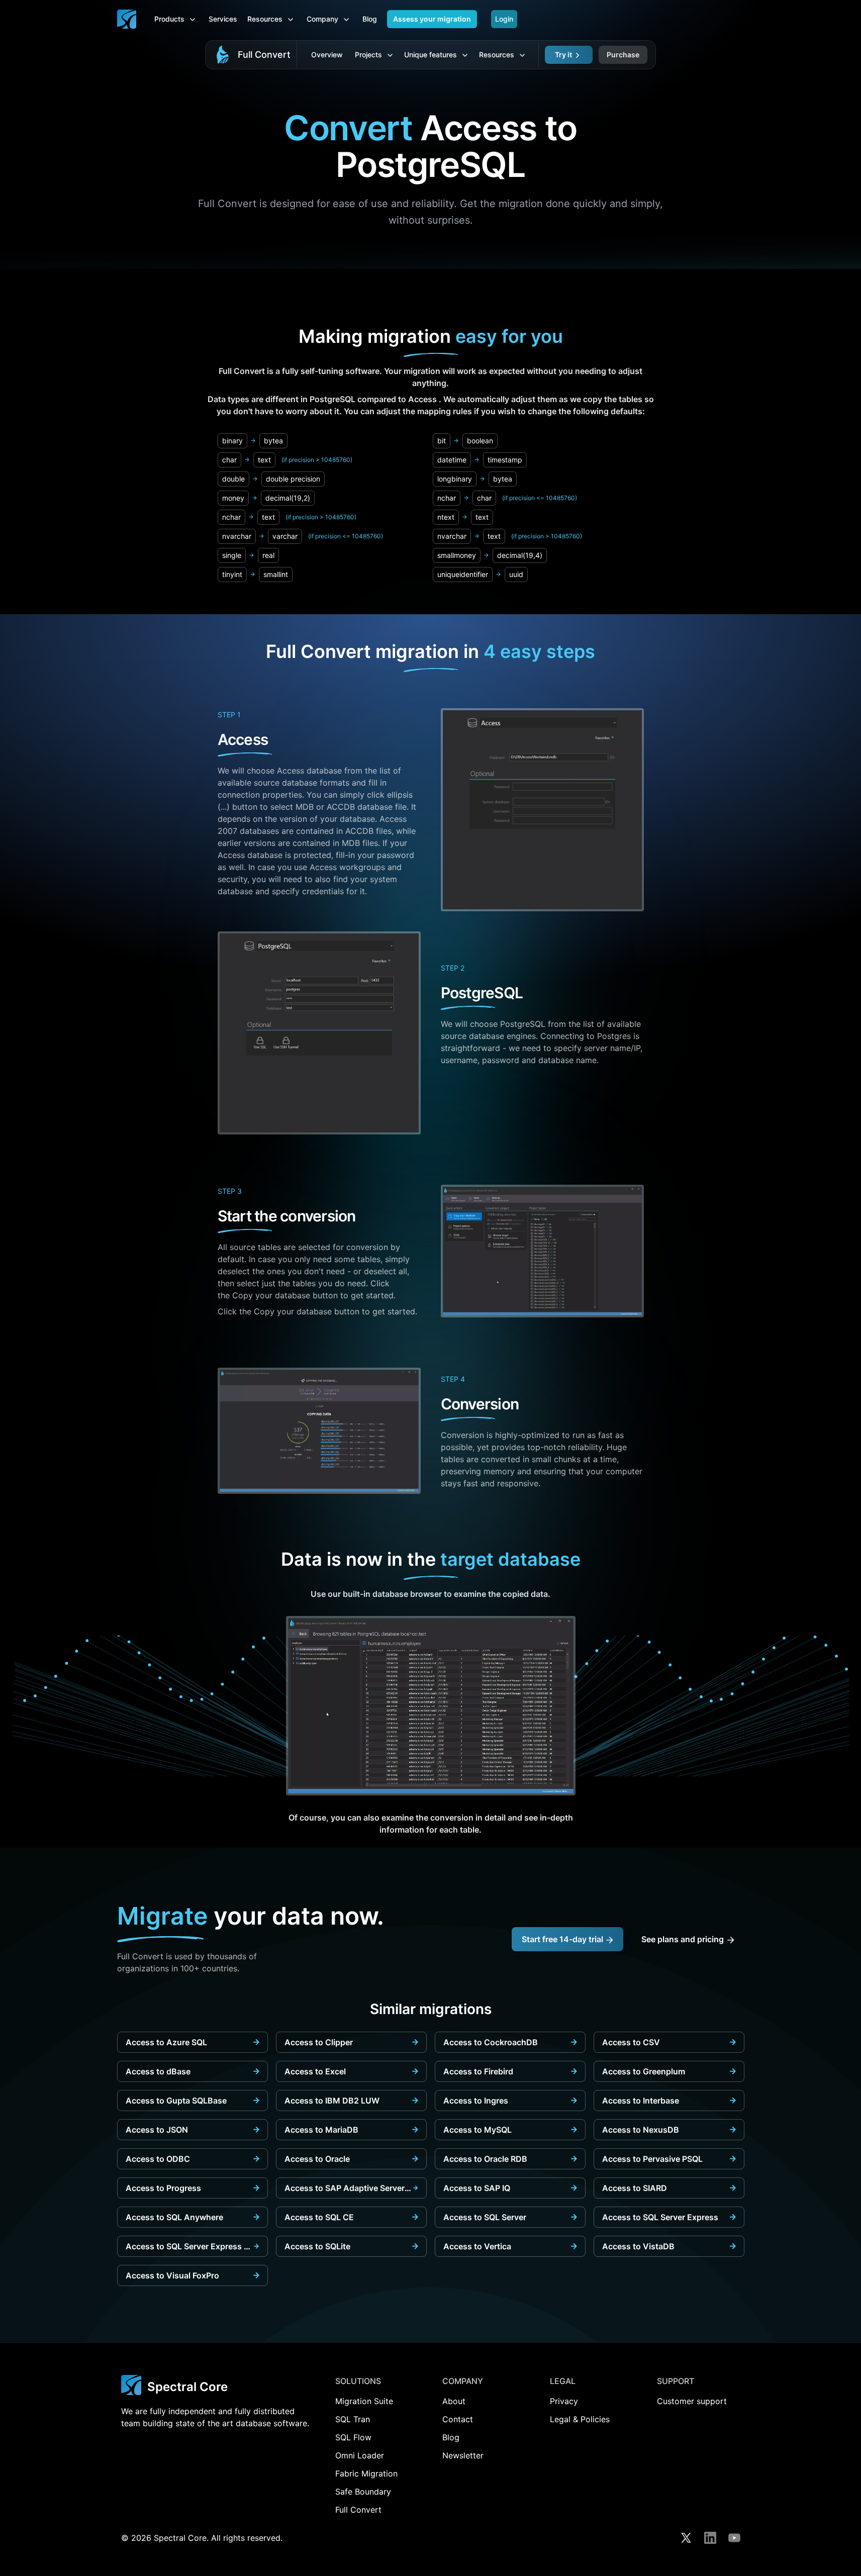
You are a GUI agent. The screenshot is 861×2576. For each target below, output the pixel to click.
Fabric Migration (366, 2473)
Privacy (564, 2401)
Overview (327, 55)
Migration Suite (364, 2401)
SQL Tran (353, 2419)
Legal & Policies (580, 2419)
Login (504, 19)
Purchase (623, 55)
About (454, 2401)
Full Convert (264, 55)
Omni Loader (360, 2455)
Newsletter (463, 2455)
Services (223, 19)
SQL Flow (353, 2437)
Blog (370, 19)
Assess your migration (432, 19)
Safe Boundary (363, 2492)
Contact (458, 2419)
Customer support (692, 2401)
